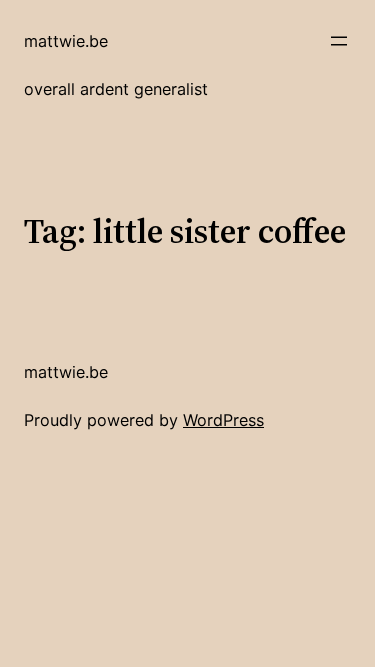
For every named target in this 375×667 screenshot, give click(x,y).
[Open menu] (339, 41)
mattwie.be (66, 41)
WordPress (223, 420)
